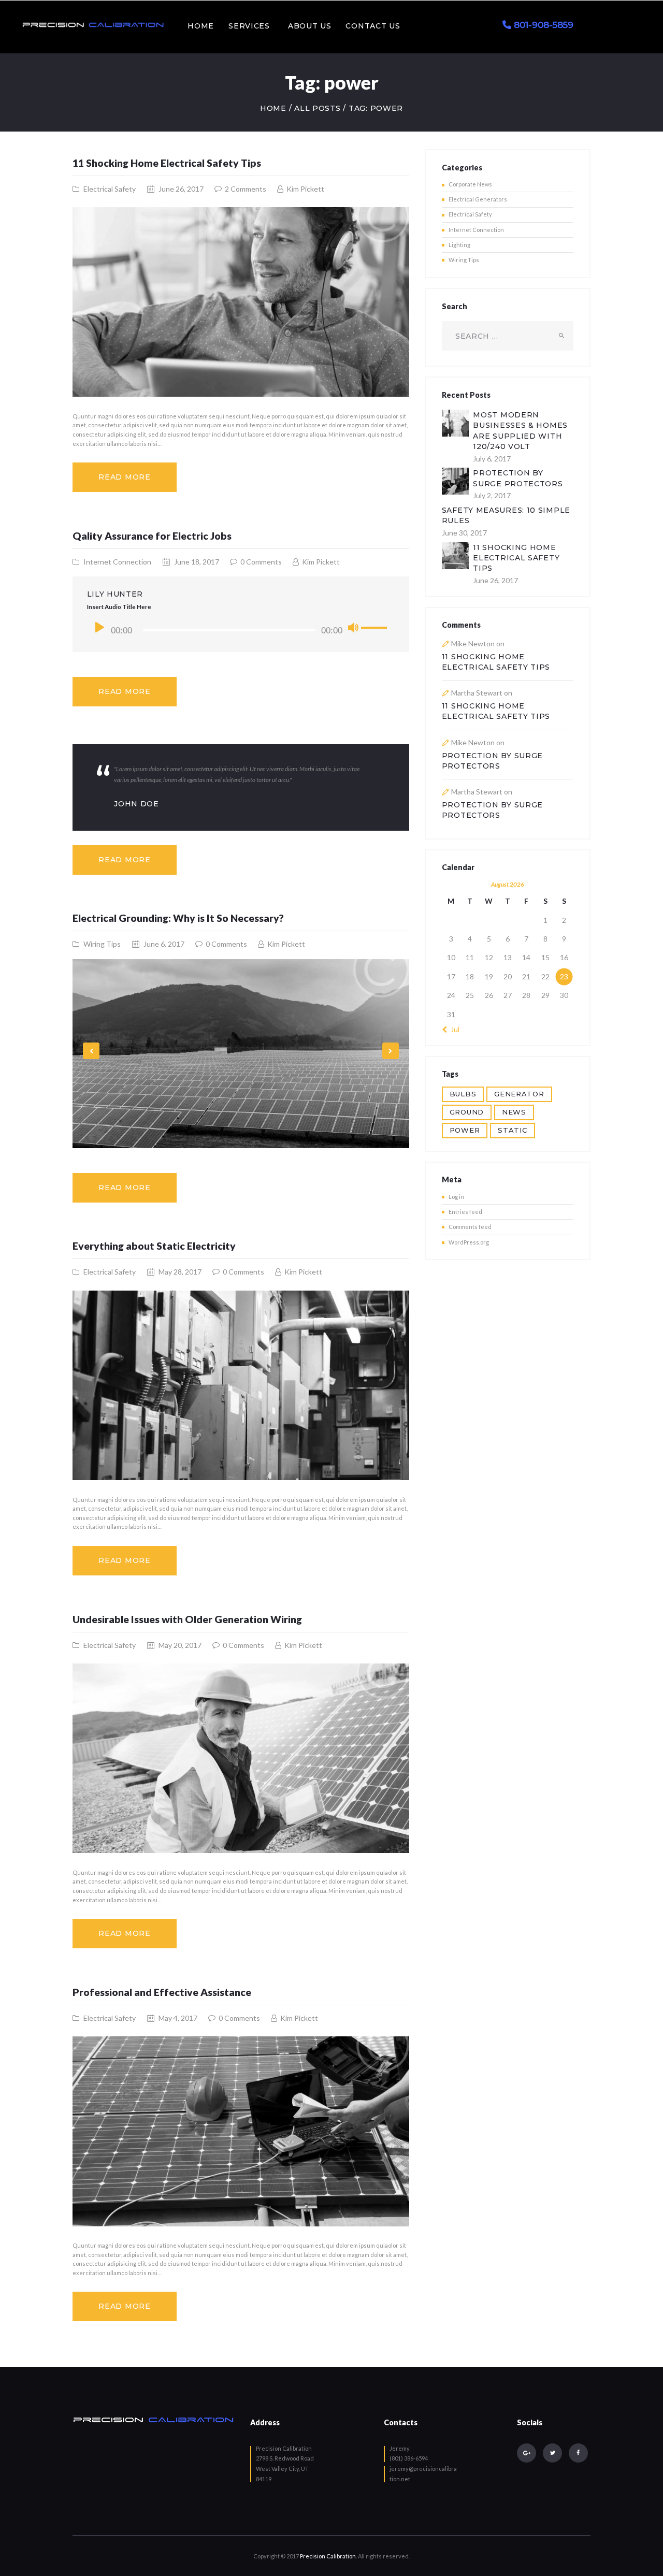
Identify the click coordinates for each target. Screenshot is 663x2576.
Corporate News (470, 184)
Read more (124, 477)
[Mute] (353, 628)
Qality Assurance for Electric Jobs (152, 536)
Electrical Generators (478, 199)
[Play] (100, 627)
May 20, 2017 (180, 1645)
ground (467, 1112)
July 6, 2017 (492, 459)
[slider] (376, 630)
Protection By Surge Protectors (518, 478)
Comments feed (470, 1227)
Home (273, 108)
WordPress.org (469, 1242)
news (514, 1112)
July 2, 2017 (492, 495)
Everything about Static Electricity (154, 1246)
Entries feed (465, 1212)
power (465, 1130)
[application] (241, 630)
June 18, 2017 (197, 562)
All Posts (317, 108)
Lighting (459, 245)
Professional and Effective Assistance (162, 1992)
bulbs (463, 1094)
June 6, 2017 (164, 944)
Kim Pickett (305, 189)
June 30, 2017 (464, 533)
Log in (456, 1197)
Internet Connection (117, 562)
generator (519, 1094)
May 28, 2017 (180, 1272)
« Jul (453, 1029)
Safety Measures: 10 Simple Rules (506, 515)
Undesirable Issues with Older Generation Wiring (187, 1619)
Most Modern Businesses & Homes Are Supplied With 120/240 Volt (520, 430)
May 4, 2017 (178, 2018)
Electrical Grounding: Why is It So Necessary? (178, 918)
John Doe (136, 804)
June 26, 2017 (181, 189)
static (512, 1130)
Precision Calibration (328, 2556)
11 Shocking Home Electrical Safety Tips (167, 163)
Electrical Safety (110, 189)
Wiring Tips (102, 944)
